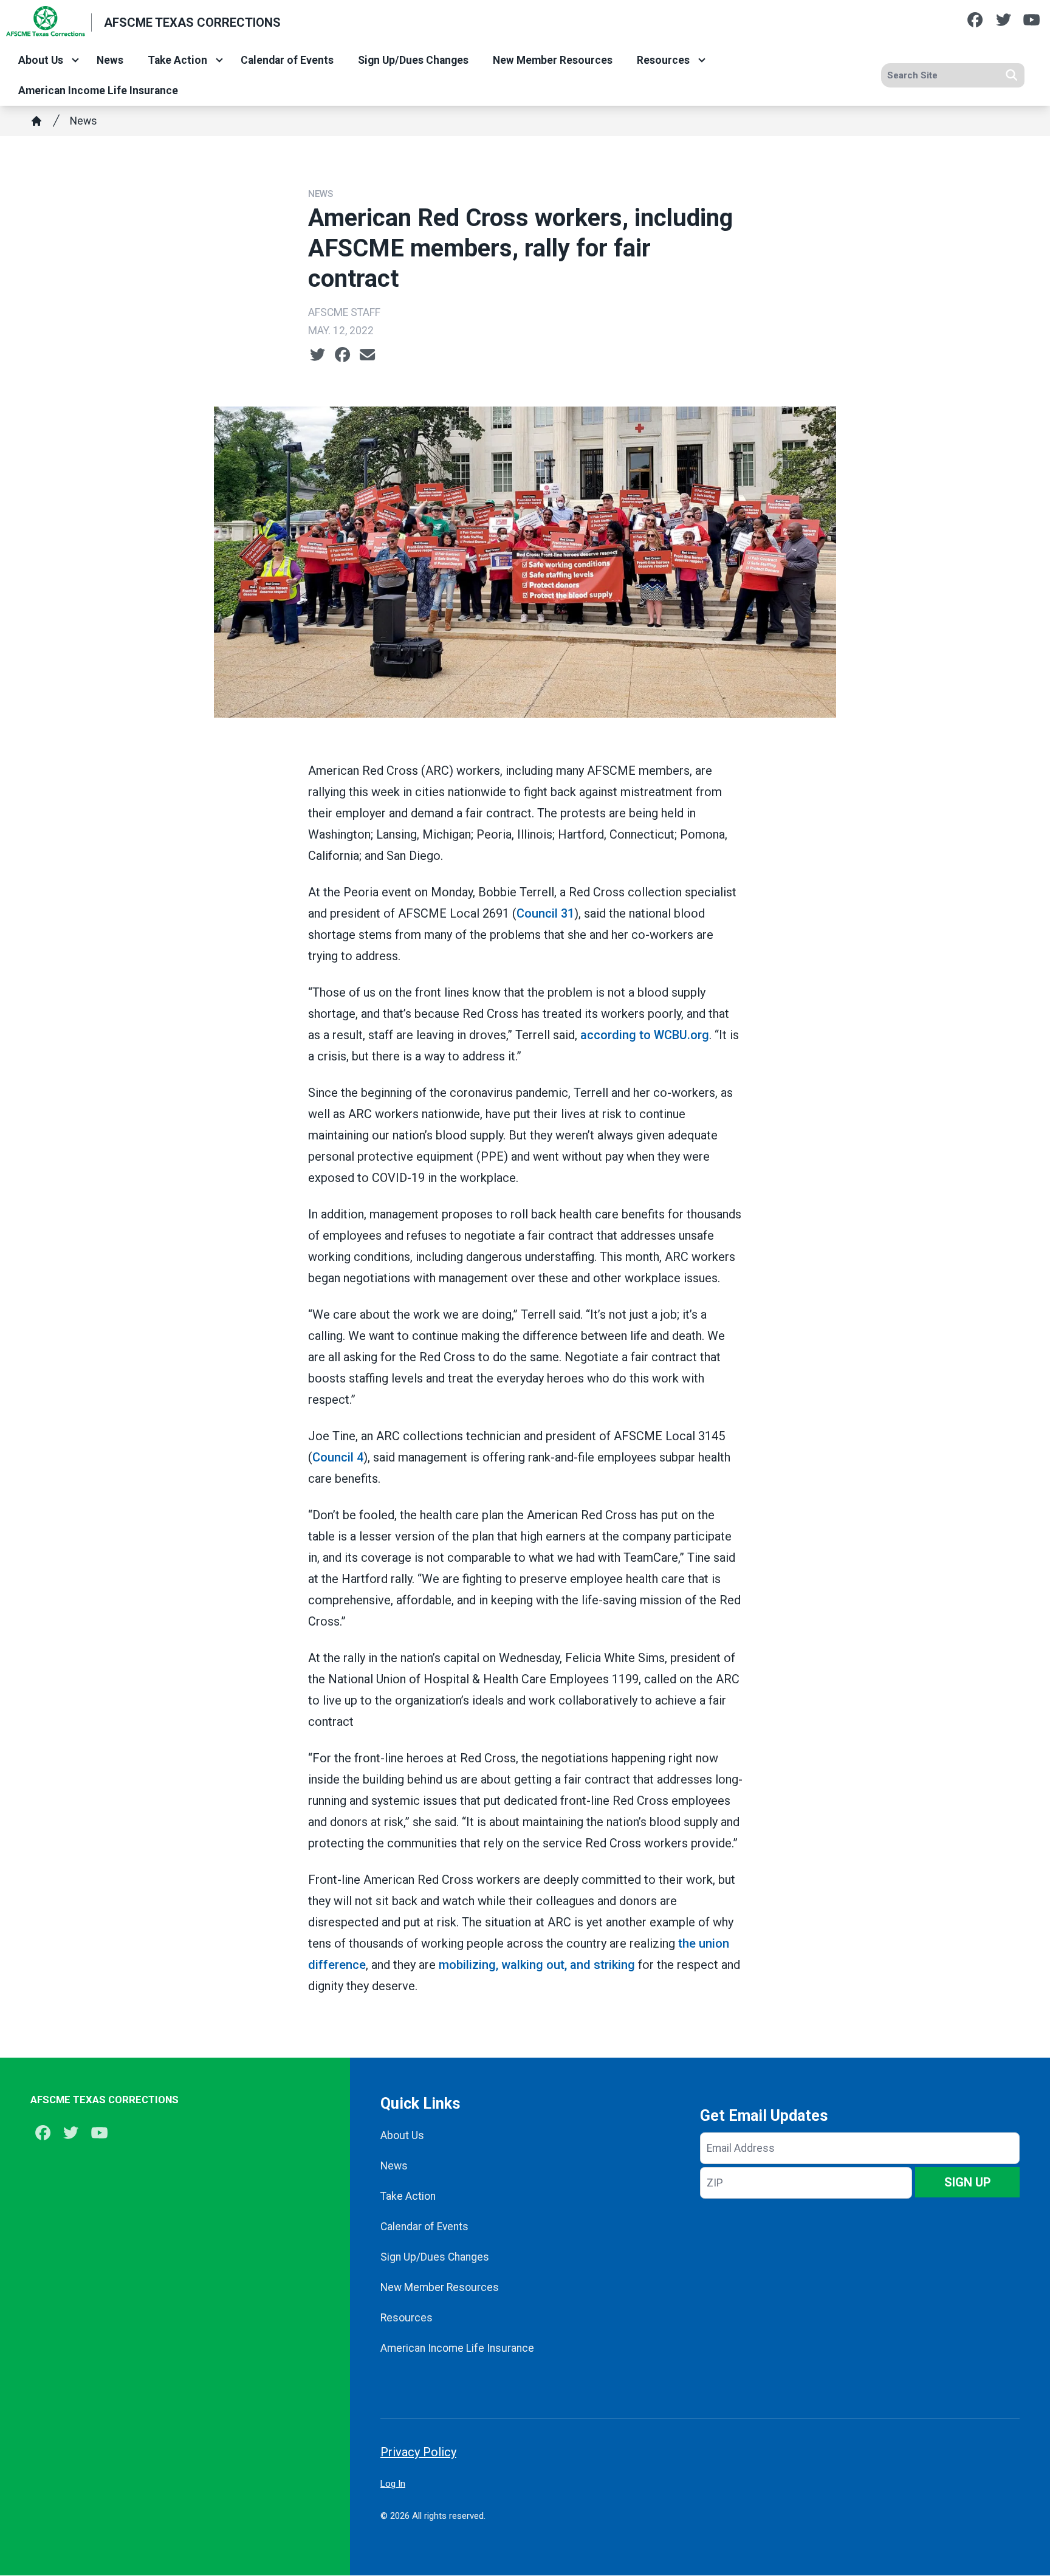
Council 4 (338, 1457)
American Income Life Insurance (98, 91)
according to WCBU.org (645, 1035)
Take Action (177, 60)
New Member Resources (553, 60)
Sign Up (968, 2182)
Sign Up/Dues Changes (413, 60)
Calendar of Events (287, 60)
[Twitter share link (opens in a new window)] (317, 355)
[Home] (36, 121)
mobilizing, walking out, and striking (537, 1965)
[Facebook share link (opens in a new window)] (342, 355)
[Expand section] (75, 60)
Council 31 (545, 913)
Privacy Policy (418, 2452)
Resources (663, 60)
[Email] (367, 355)
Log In (393, 2484)
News (110, 60)
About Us (41, 60)
